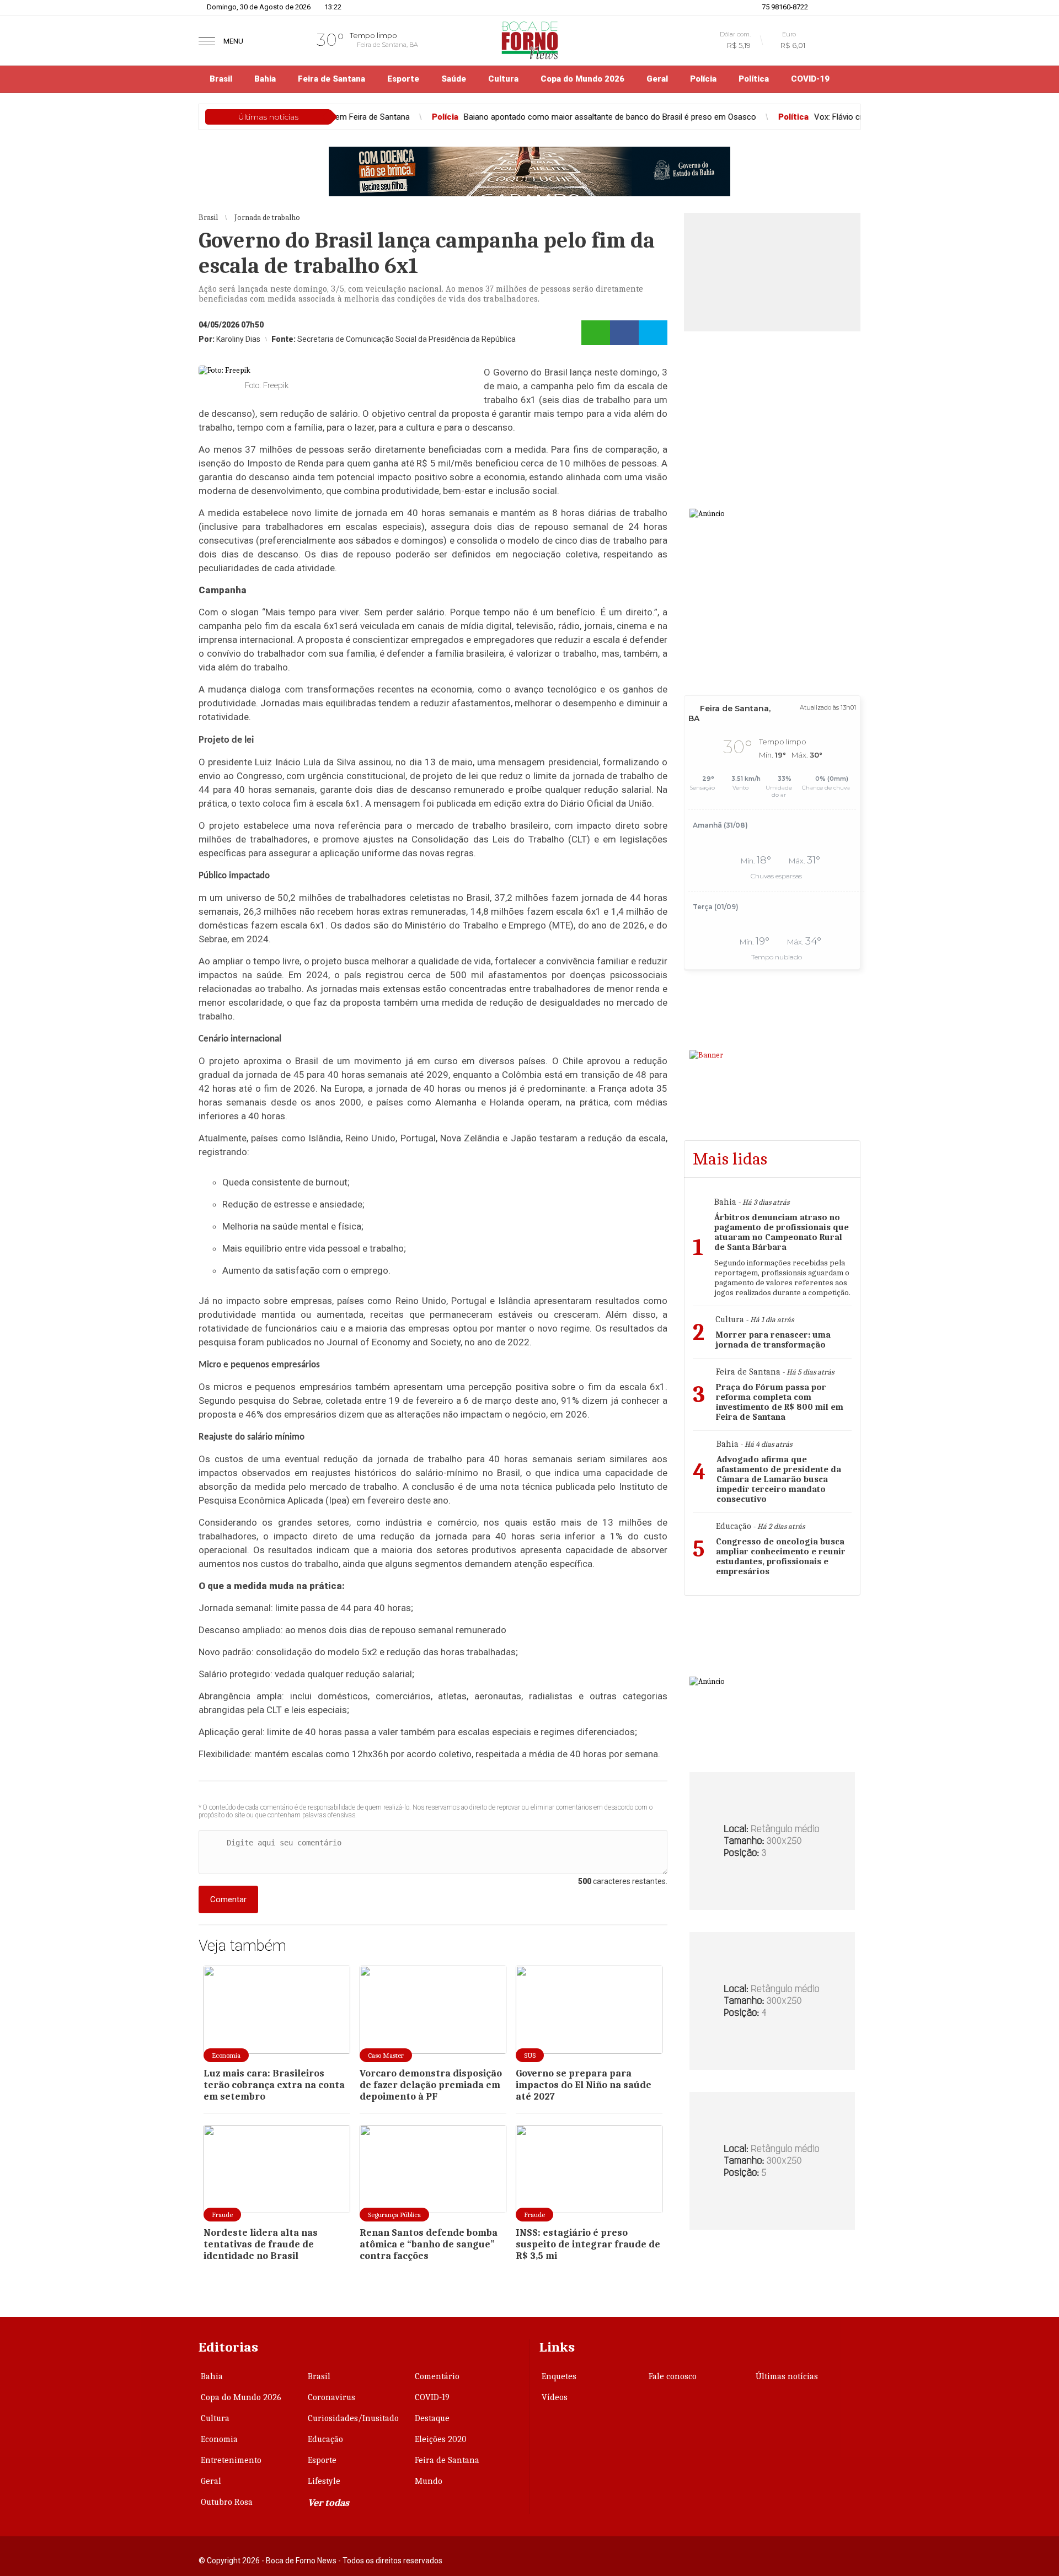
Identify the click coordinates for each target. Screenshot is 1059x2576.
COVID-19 (810, 79)
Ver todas (328, 2503)
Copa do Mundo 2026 (582, 79)
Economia (219, 2439)
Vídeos (555, 2397)
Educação (325, 2439)
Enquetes (559, 2376)
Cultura (503, 79)
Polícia (703, 79)
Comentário (437, 2376)
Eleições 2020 (441, 2439)
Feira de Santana (331, 79)
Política (754, 79)
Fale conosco (673, 2376)
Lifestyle (324, 2481)
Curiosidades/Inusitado (353, 2418)
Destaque (432, 2418)
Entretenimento (231, 2460)
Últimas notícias (787, 2376)
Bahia (265, 79)
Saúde (454, 79)
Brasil (221, 79)
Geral (657, 79)
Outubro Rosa (227, 2502)
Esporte (403, 79)
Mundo (429, 2481)
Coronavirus (331, 2397)
